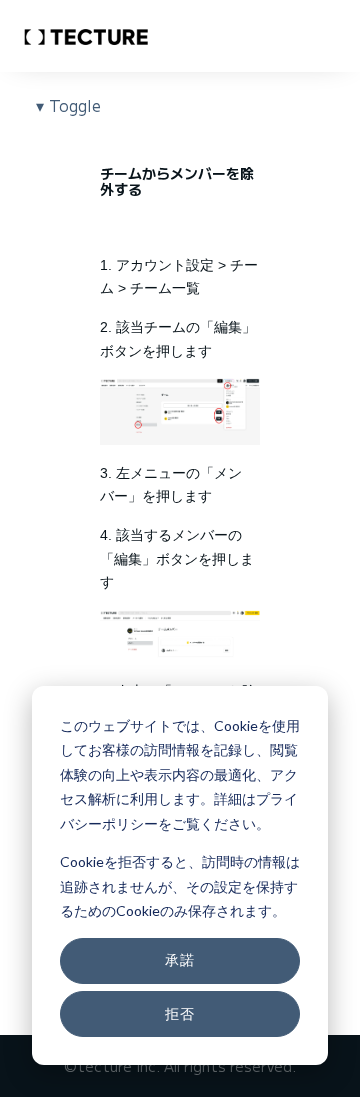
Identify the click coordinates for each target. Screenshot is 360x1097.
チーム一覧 (165, 288)
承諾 (180, 959)
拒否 (180, 1013)
